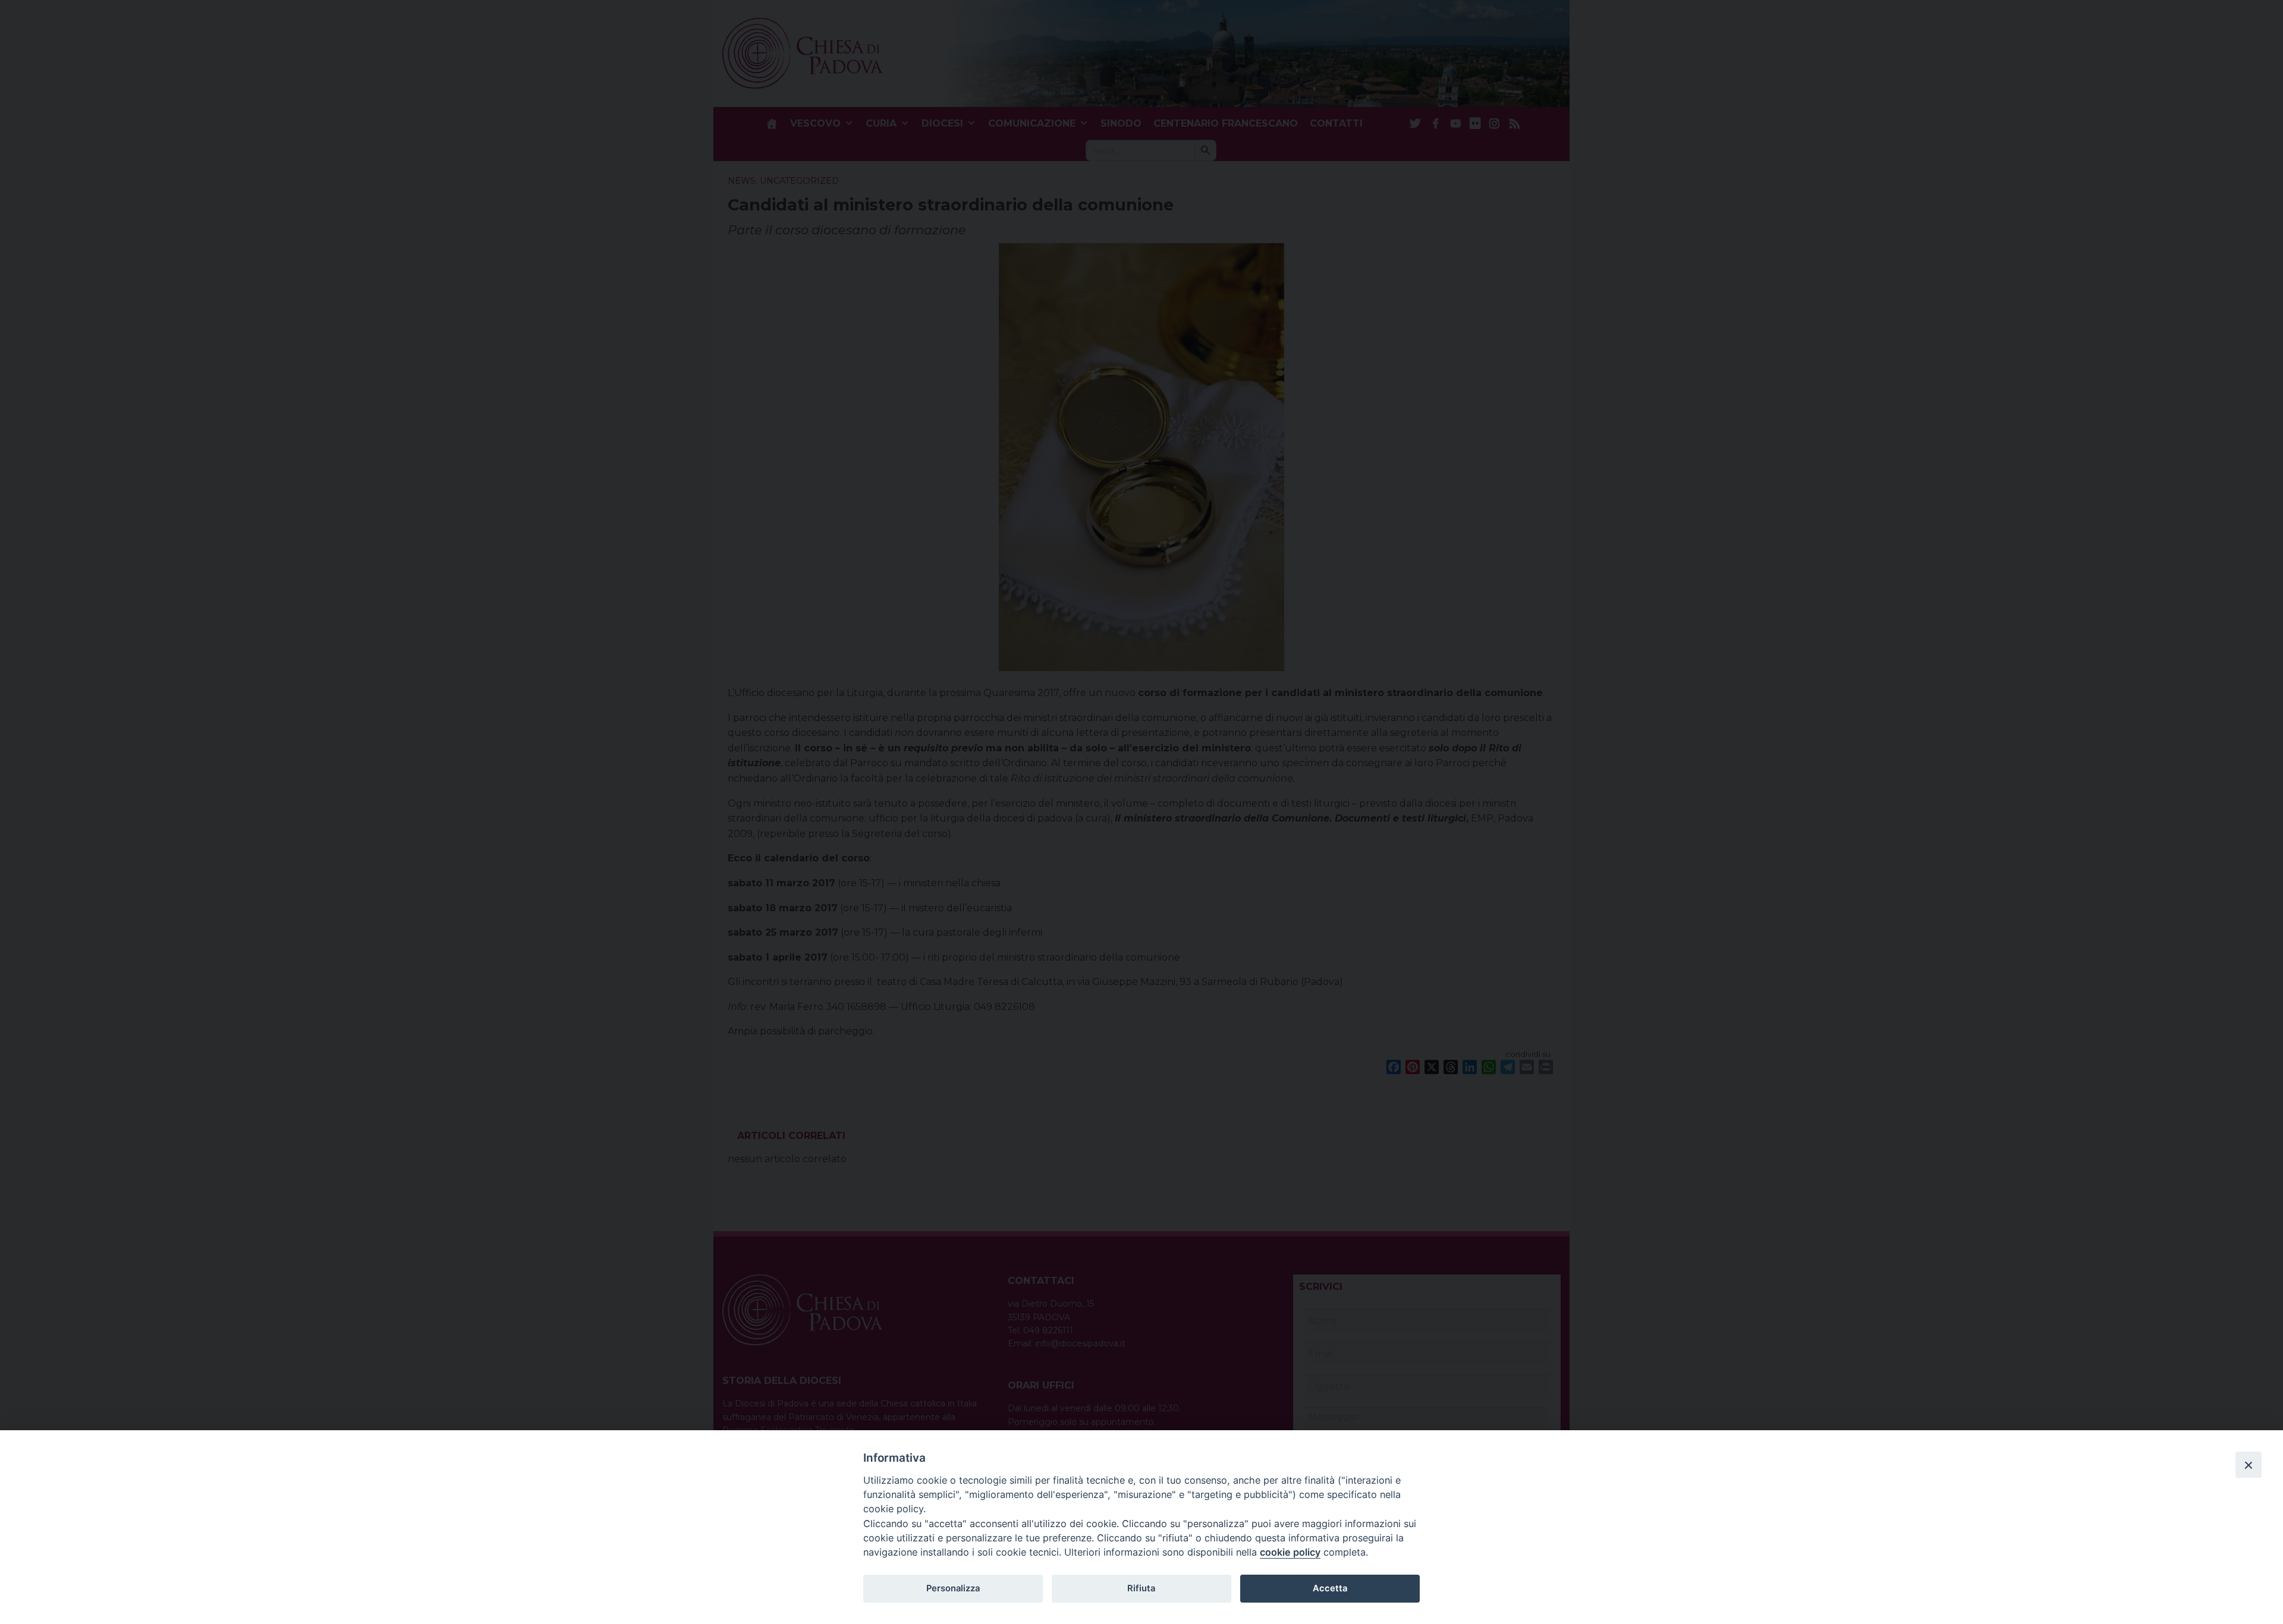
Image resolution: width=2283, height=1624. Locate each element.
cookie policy (1290, 1552)
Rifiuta (1141, 1588)
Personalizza (953, 1588)
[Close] (2249, 1465)
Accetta (1330, 1588)
